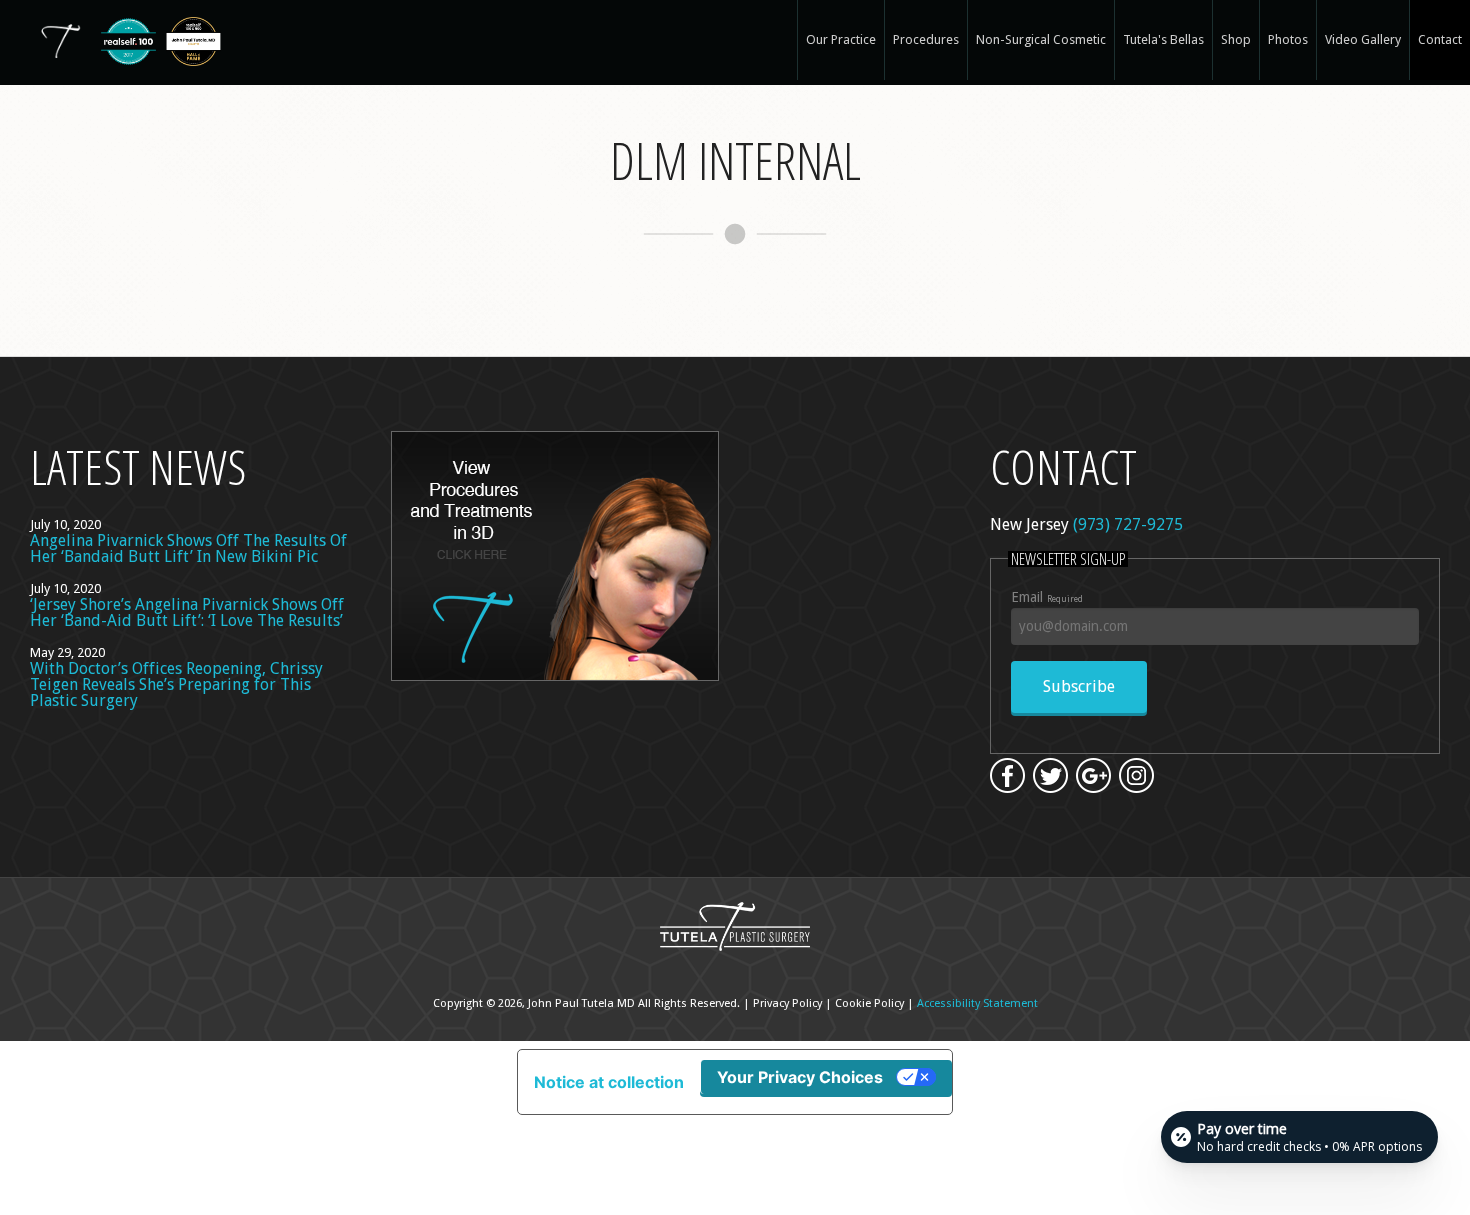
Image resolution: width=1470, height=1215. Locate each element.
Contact (1440, 39)
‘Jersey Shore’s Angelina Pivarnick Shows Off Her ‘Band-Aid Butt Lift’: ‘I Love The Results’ (187, 612)
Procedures (926, 39)
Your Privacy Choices (800, 1077)
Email (1047, 597)
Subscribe (1079, 686)
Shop (1236, 39)
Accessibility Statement (977, 1003)
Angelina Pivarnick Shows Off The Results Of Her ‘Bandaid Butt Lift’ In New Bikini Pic (188, 548)
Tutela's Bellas (1163, 39)
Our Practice (841, 39)
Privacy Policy (787, 1003)
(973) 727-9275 (1128, 524)
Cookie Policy (869, 1003)
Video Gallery (1363, 39)
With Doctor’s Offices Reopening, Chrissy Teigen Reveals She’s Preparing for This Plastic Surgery (176, 684)
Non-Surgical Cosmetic (1041, 39)
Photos (1288, 39)
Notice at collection (609, 1082)
